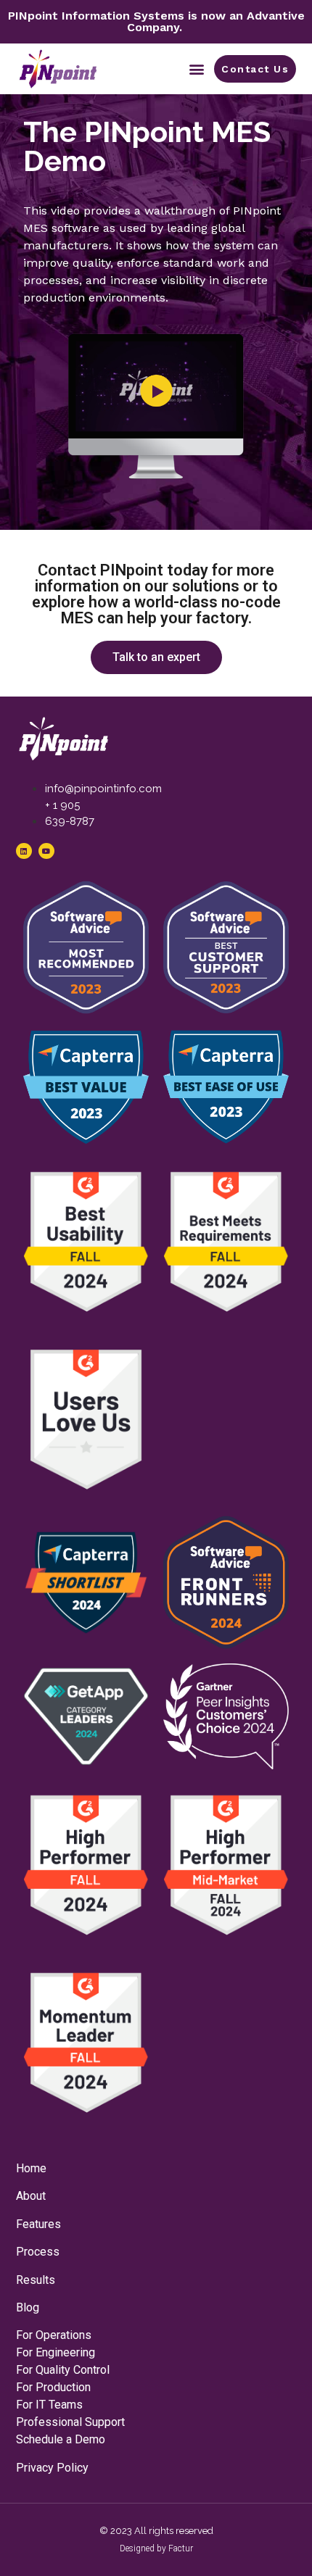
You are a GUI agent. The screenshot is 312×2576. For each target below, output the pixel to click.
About (31, 2196)
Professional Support (70, 2422)
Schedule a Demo (61, 2439)
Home (31, 2168)
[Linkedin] (24, 851)
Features (38, 2224)
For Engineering (56, 2352)
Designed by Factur (156, 2548)
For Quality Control (63, 2370)
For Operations (54, 2335)
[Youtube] (46, 851)
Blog (28, 2307)
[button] (196, 68)
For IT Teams (49, 2405)
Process (38, 2252)
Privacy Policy (52, 2468)
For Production (53, 2387)
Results (36, 2280)
